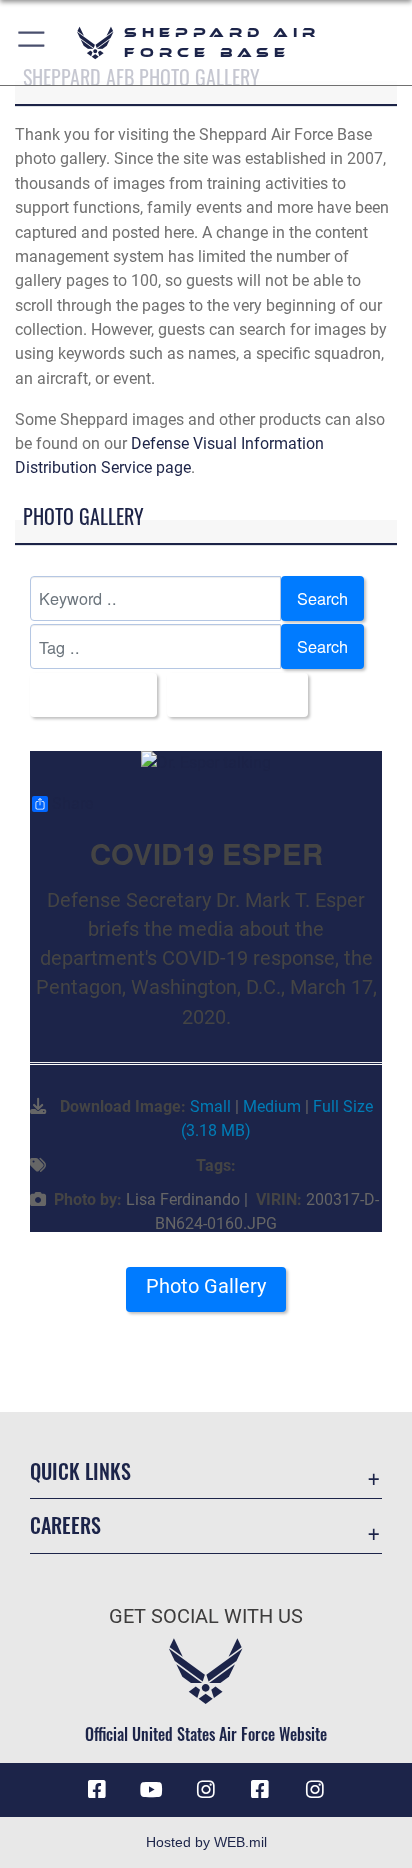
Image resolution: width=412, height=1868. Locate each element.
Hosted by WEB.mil (206, 1842)
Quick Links (80, 1471)
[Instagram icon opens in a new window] (206, 1790)
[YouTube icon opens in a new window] (152, 1790)
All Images (87, 695)
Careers (65, 1525)
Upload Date (231, 695)
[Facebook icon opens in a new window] (97, 1790)
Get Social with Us (206, 1616)
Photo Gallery (206, 1286)
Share (72, 804)
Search (322, 598)
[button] (32, 42)
